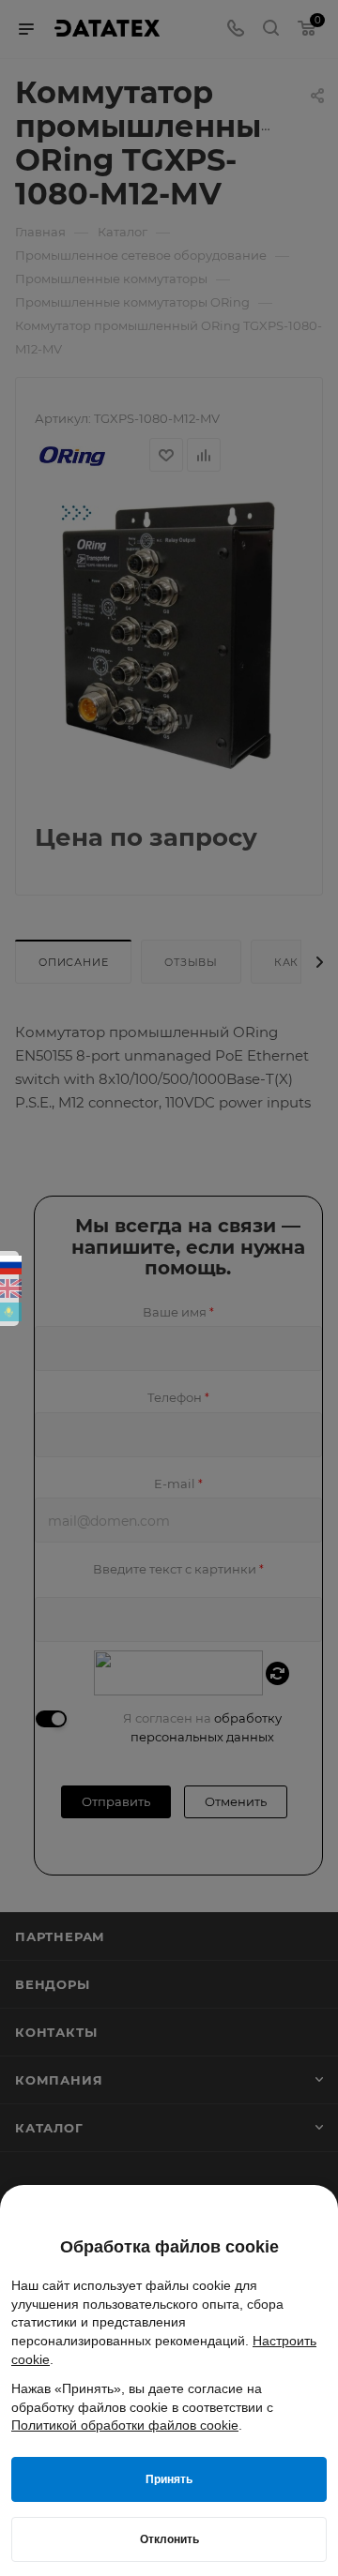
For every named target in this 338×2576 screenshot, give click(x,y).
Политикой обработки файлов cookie (125, 2425)
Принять (169, 2479)
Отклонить (169, 2539)
